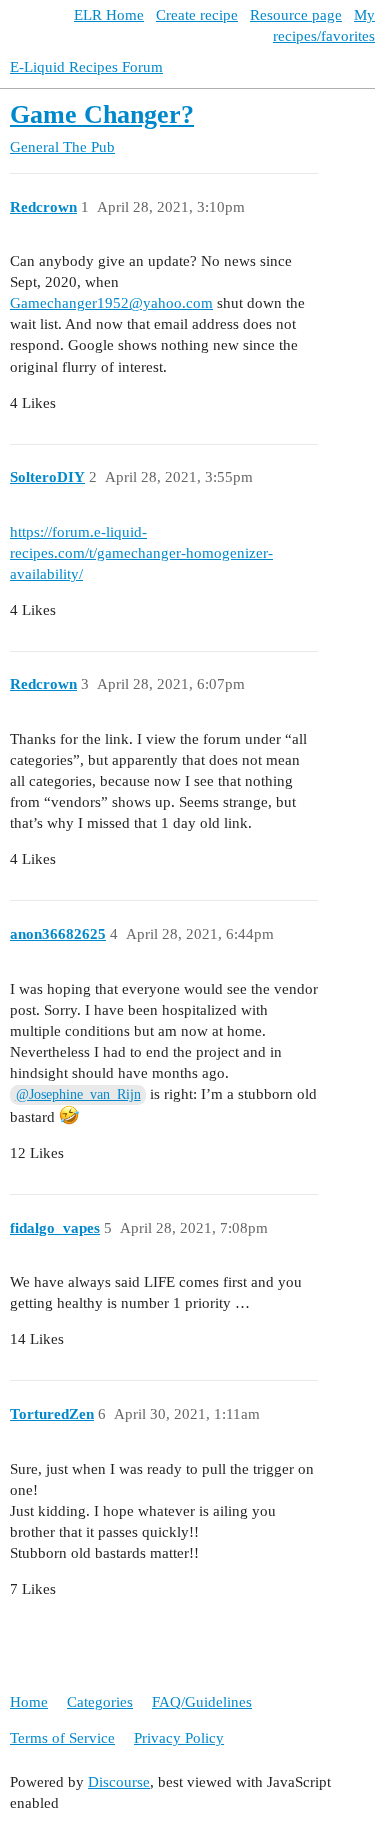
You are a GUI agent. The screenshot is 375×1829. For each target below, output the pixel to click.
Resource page (296, 15)
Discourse (119, 1782)
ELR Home (109, 15)
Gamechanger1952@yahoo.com (111, 303)
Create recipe (197, 15)
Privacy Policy (179, 1738)
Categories (100, 1702)
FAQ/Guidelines (202, 1702)
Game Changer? (102, 114)
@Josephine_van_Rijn (78, 1094)
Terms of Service (62, 1738)
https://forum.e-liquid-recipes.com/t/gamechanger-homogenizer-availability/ (141, 553)
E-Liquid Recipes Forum (86, 67)
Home (29, 1702)
